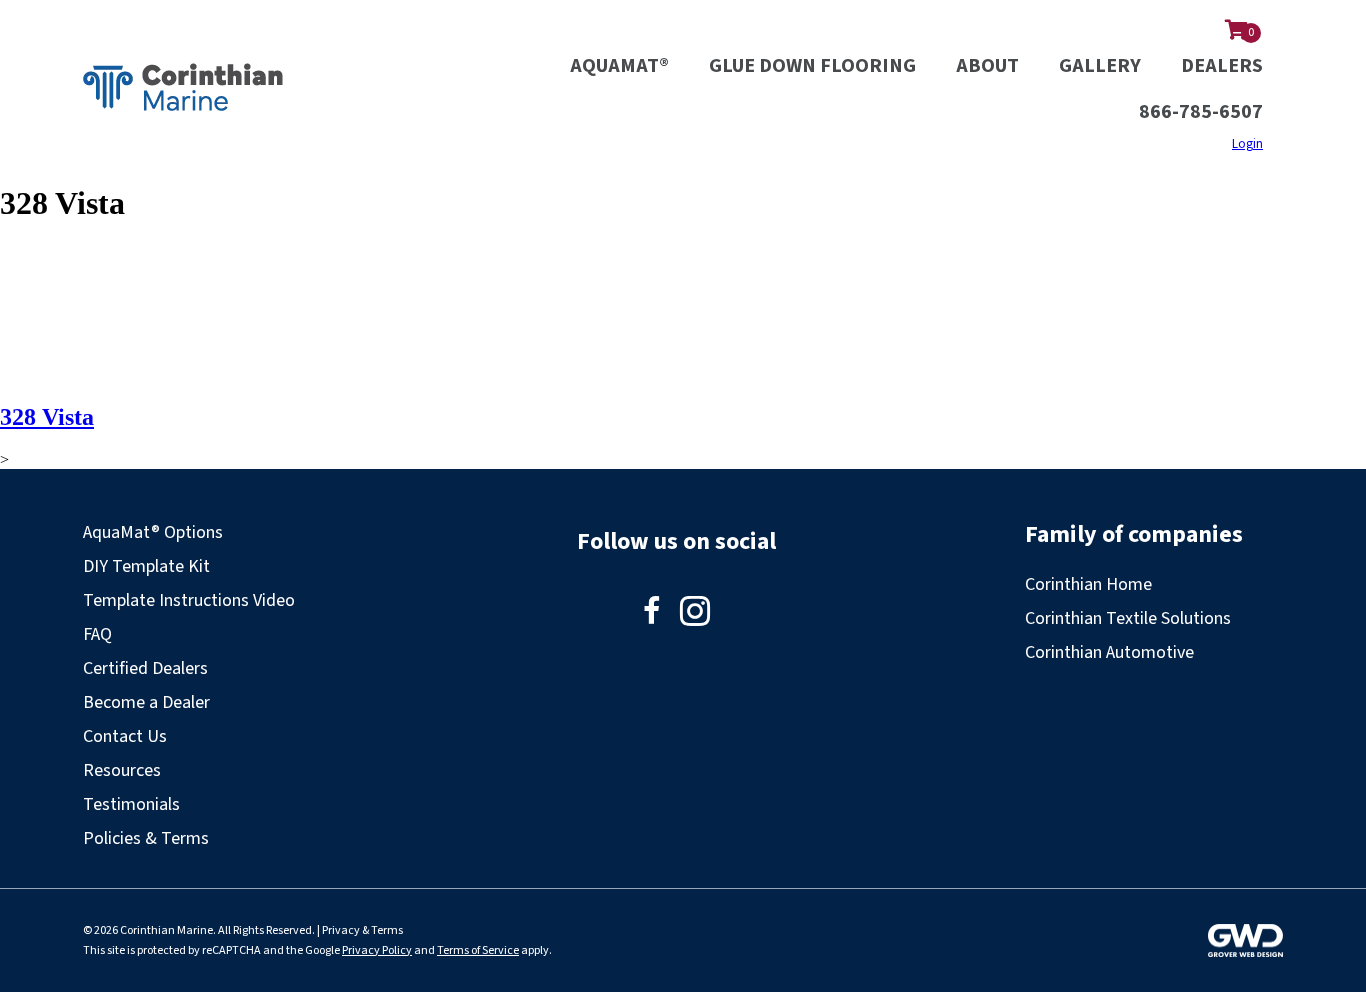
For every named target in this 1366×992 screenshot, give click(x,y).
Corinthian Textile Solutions (1128, 618)
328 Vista (47, 417)
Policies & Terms (146, 838)
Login (1247, 144)
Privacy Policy (377, 950)
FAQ (97, 634)
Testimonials (131, 804)
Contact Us (125, 736)
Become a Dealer (146, 702)
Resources (122, 770)
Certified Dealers (145, 668)
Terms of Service (478, 950)
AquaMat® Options (153, 532)
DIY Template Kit (146, 566)
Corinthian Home (1088, 584)
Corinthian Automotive (1109, 652)
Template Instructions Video (189, 600)
